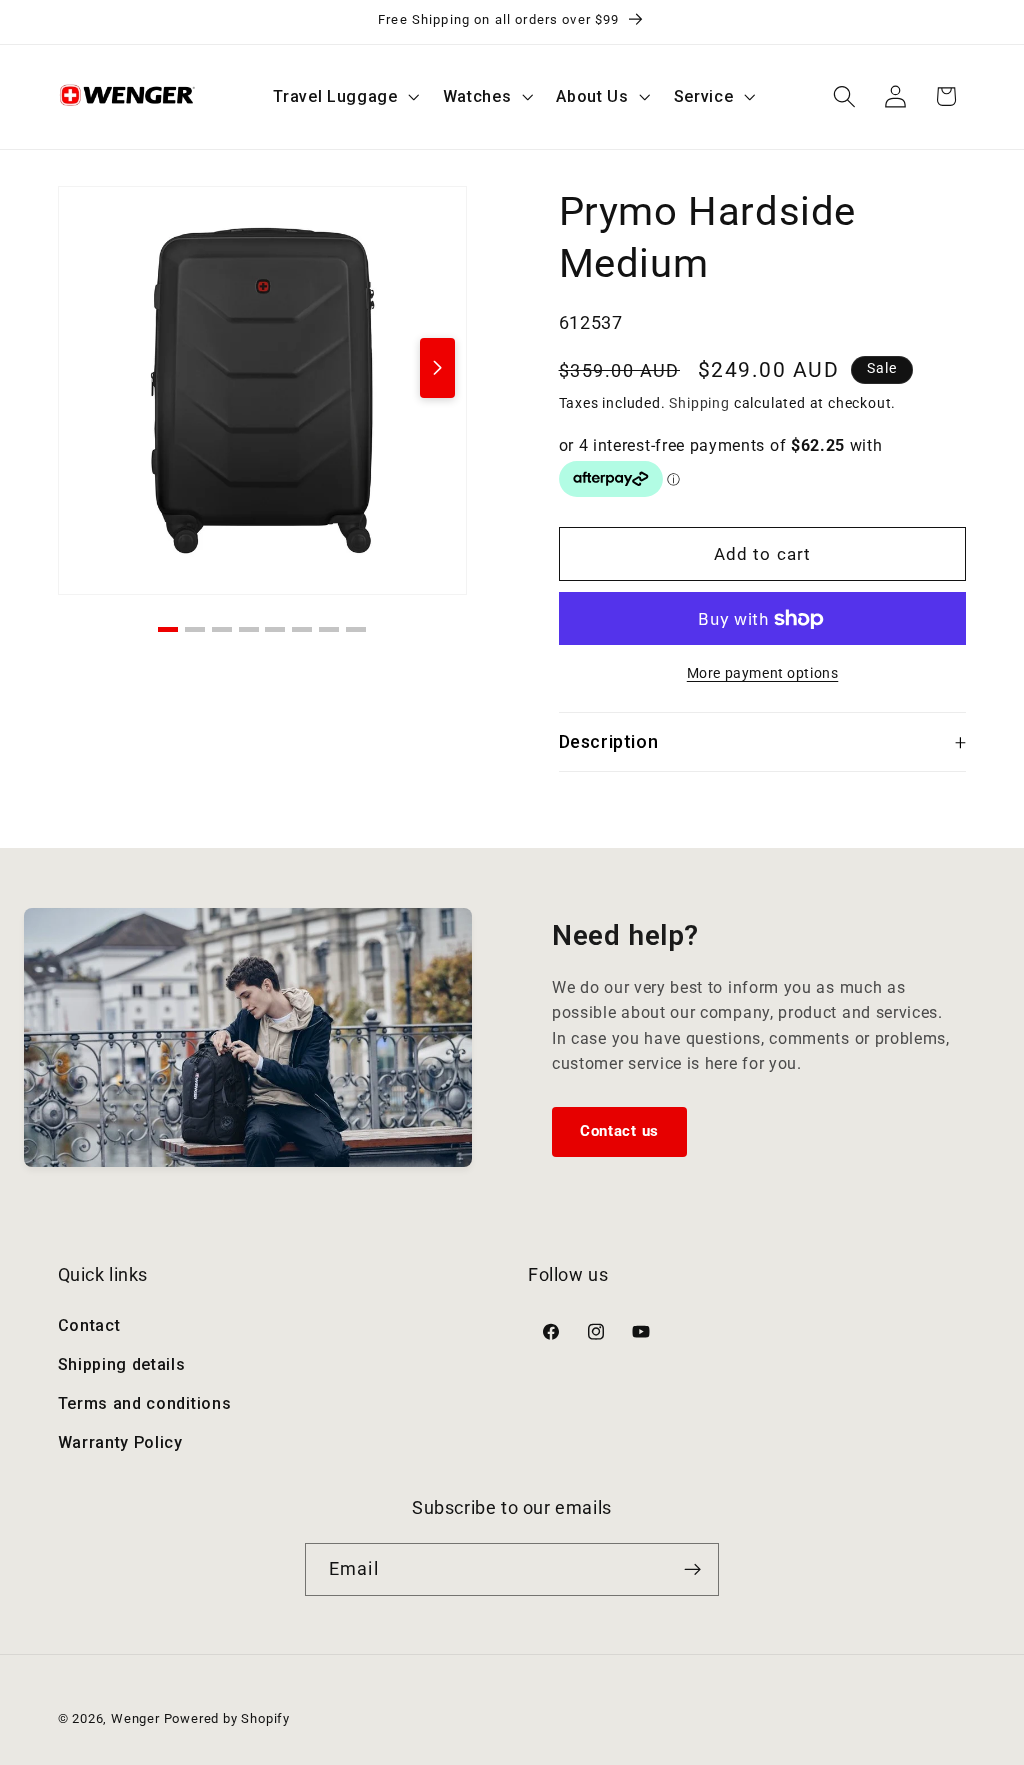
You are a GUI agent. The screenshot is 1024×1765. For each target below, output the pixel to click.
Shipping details (122, 1364)
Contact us (619, 1131)
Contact (89, 1325)
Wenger (137, 1718)
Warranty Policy (120, 1442)
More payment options (763, 673)
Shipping (699, 403)
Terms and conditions (145, 1403)
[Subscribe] (692, 1570)
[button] (344, 97)
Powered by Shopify (227, 1718)
